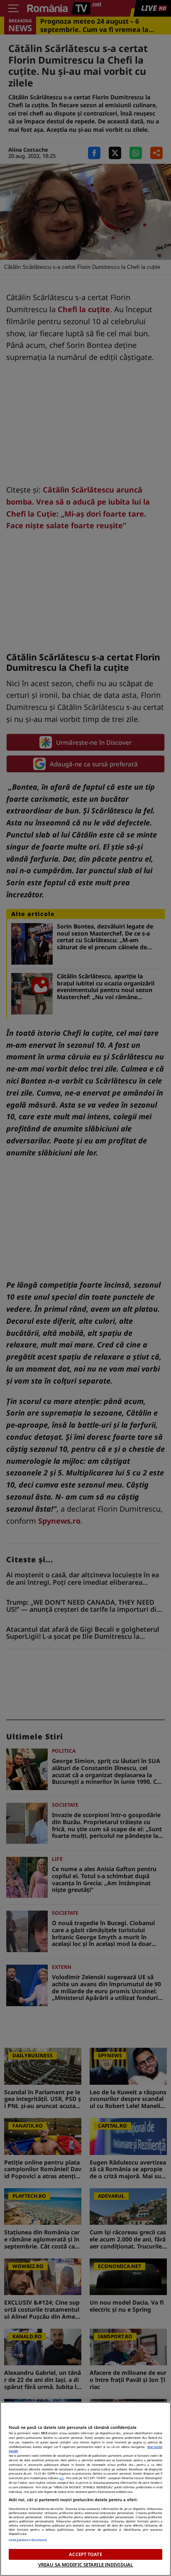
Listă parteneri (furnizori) (28, 2540)
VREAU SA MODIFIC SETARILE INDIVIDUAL (85, 2565)
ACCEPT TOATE (85, 2554)
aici (62, 2478)
